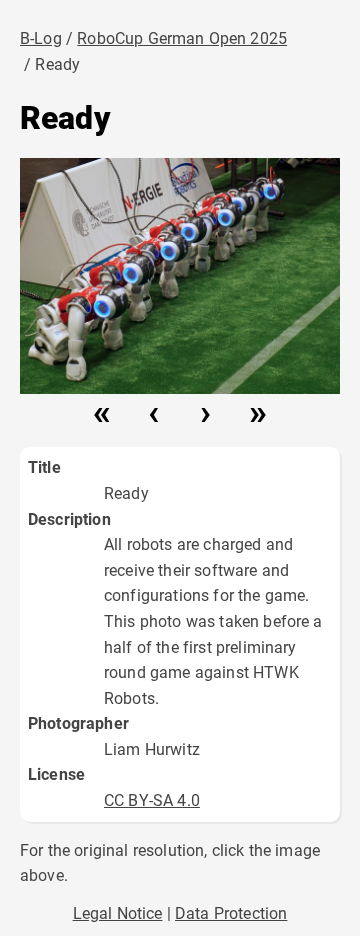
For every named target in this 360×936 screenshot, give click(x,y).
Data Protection (231, 913)
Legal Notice (118, 913)
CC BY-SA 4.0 (152, 800)
